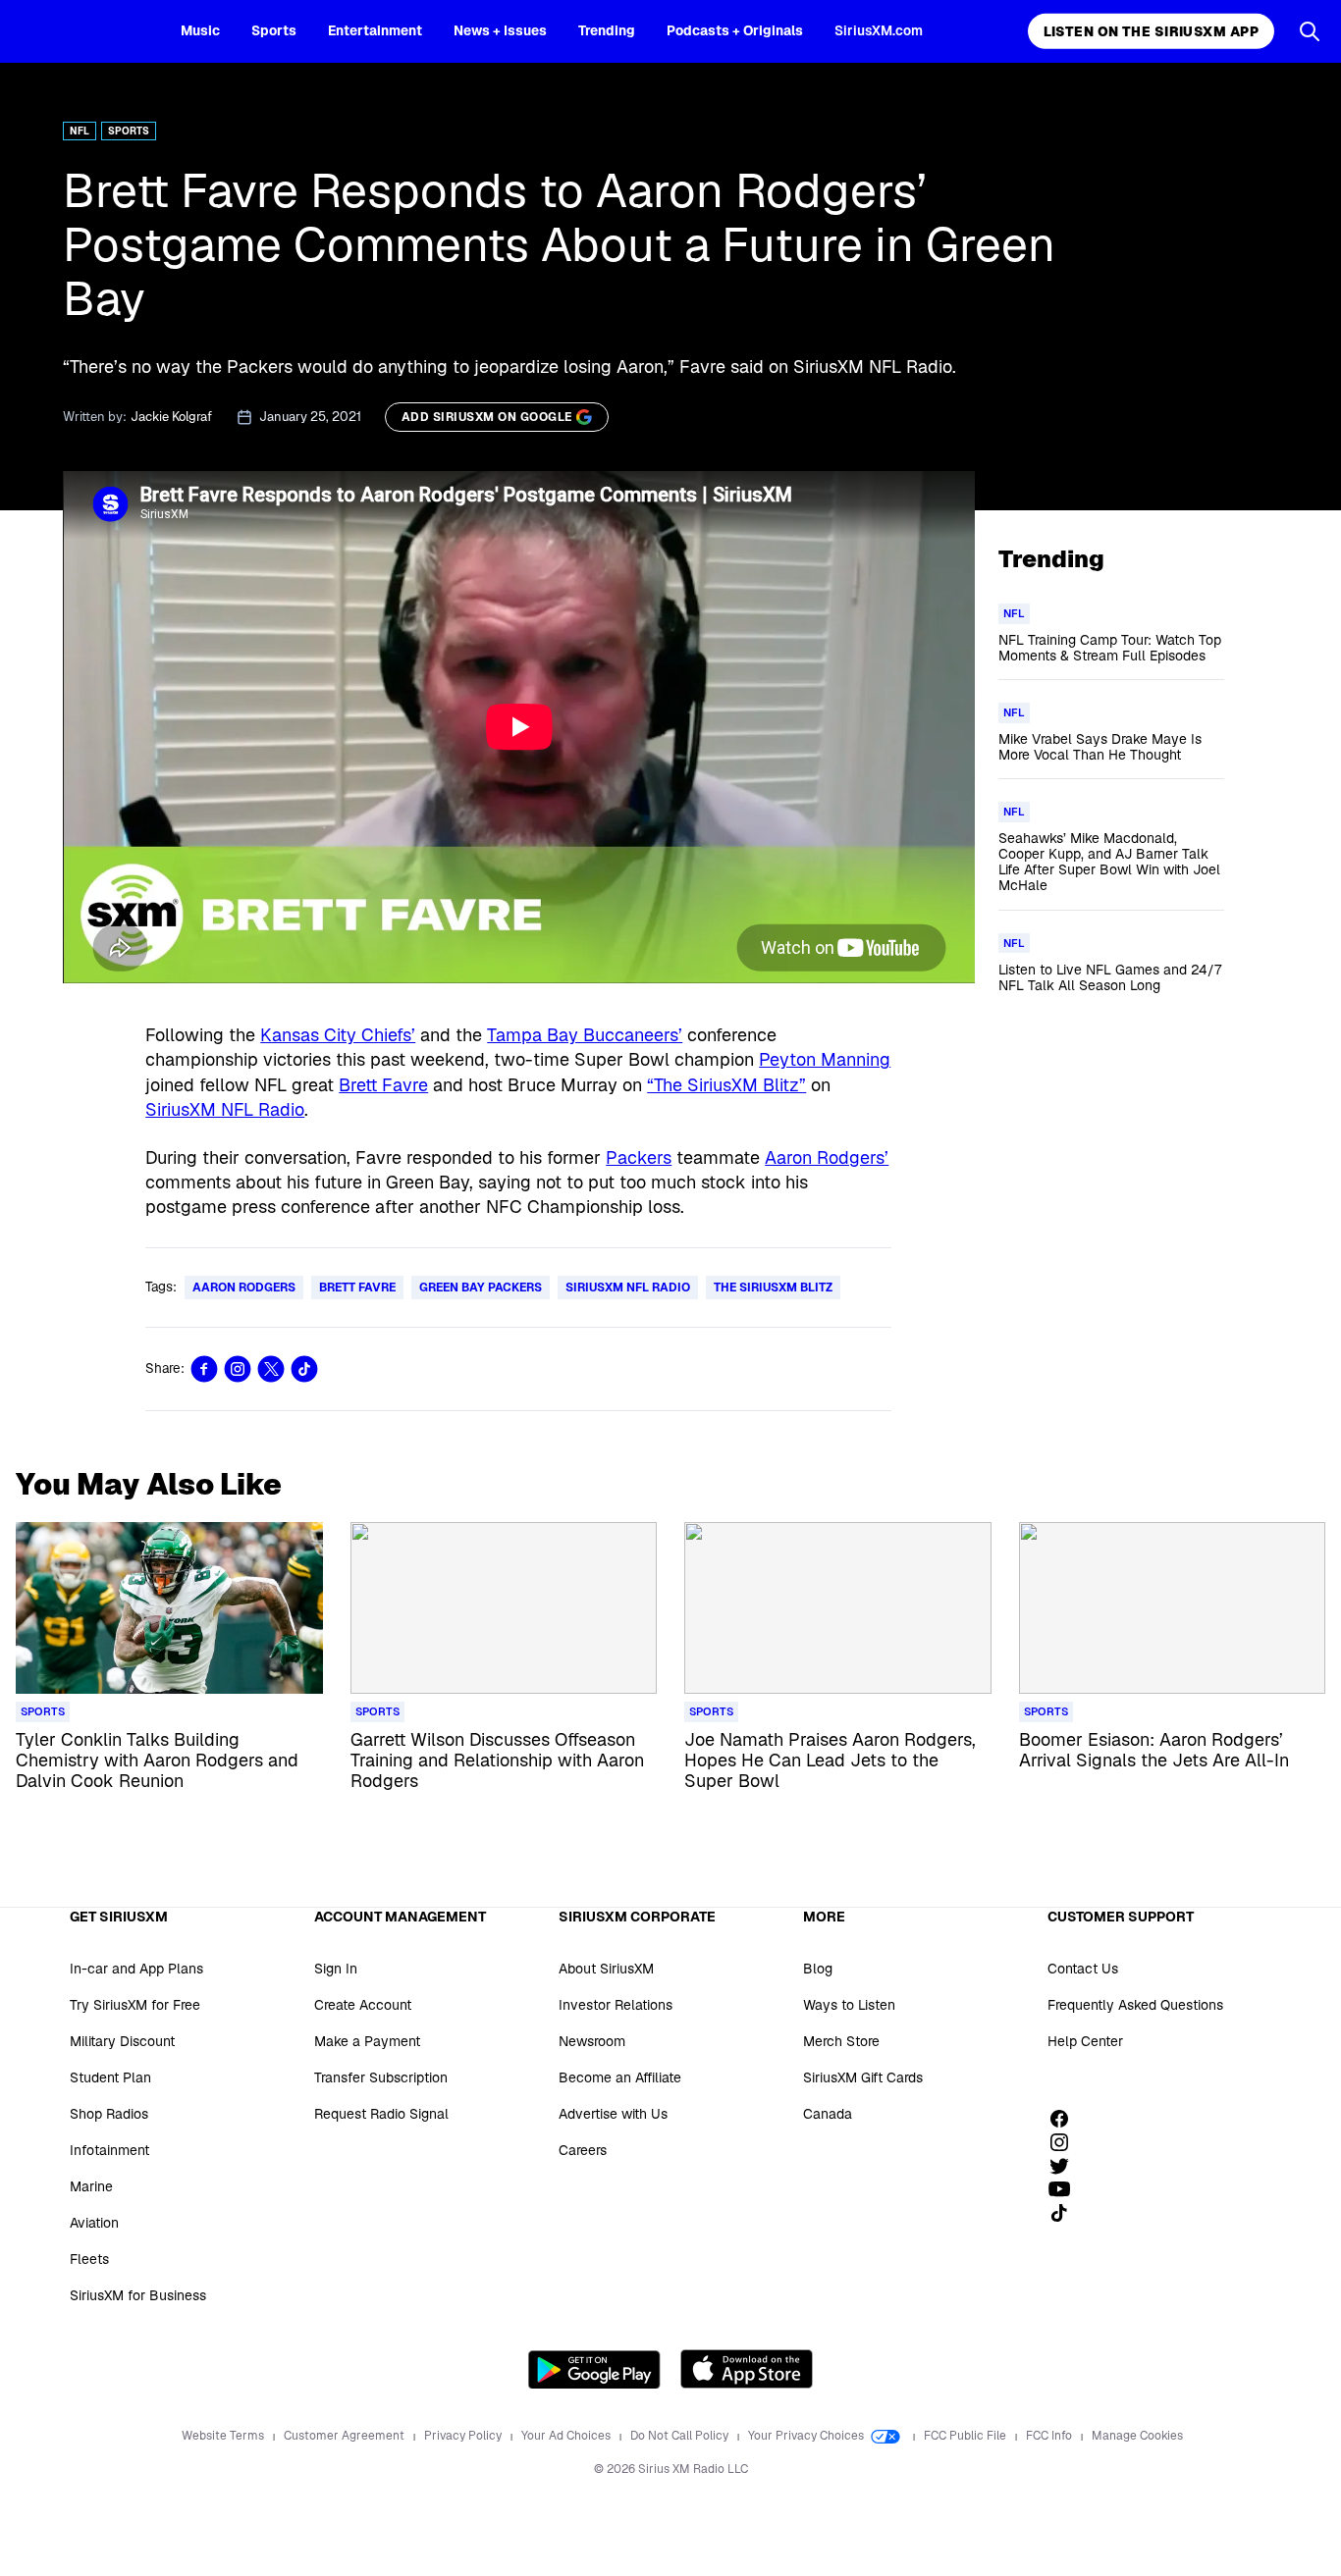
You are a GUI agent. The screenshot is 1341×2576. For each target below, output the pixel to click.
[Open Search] (1310, 31)
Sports (274, 30)
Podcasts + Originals (735, 30)
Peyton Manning (825, 1059)
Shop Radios (109, 2114)
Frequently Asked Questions (1135, 2005)
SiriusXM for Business (138, 2295)
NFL (80, 131)
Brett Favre (383, 1085)
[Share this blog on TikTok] (304, 1369)
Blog (818, 1969)
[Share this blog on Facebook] (204, 1369)
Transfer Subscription (381, 2077)
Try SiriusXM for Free (135, 2005)
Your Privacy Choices (807, 2436)
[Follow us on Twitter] (1066, 2166)
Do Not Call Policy (681, 2436)
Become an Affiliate (620, 2077)
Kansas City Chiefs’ (338, 1035)
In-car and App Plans (136, 1969)
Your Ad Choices (567, 2436)
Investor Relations (616, 2005)
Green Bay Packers (481, 1288)
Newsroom (592, 2041)
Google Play (594, 2369)
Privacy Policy (464, 2436)
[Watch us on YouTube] (1066, 2189)
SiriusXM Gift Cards (863, 2077)
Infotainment (109, 2150)
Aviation (94, 2223)
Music (200, 30)
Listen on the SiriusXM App (1151, 31)
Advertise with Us (613, 2114)
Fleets (89, 2259)
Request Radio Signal (381, 2114)
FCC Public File (966, 2436)
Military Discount (122, 2041)
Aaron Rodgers (244, 1288)
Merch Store (841, 2041)
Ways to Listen (849, 2005)
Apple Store (747, 2369)
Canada (828, 2114)
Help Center (1085, 2041)
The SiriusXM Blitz (773, 1288)
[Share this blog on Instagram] (238, 1369)
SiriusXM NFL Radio (225, 1109)
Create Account (363, 2005)
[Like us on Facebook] (1066, 2119)
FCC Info (1050, 2436)
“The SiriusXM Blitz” (726, 1085)
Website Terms (224, 2436)
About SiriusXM (606, 1969)
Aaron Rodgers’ (827, 1157)
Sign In (336, 1969)
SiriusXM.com (879, 30)
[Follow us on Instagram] (1066, 2142)
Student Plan (110, 2077)
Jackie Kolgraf (171, 417)
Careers (583, 2150)
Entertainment (375, 30)
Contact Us (1083, 1969)
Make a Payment (367, 2041)
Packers (639, 1157)
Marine (91, 2186)
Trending (607, 30)
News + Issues (500, 30)
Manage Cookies (1137, 2436)
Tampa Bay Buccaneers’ (585, 1035)
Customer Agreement (346, 2436)
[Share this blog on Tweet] (271, 1369)
